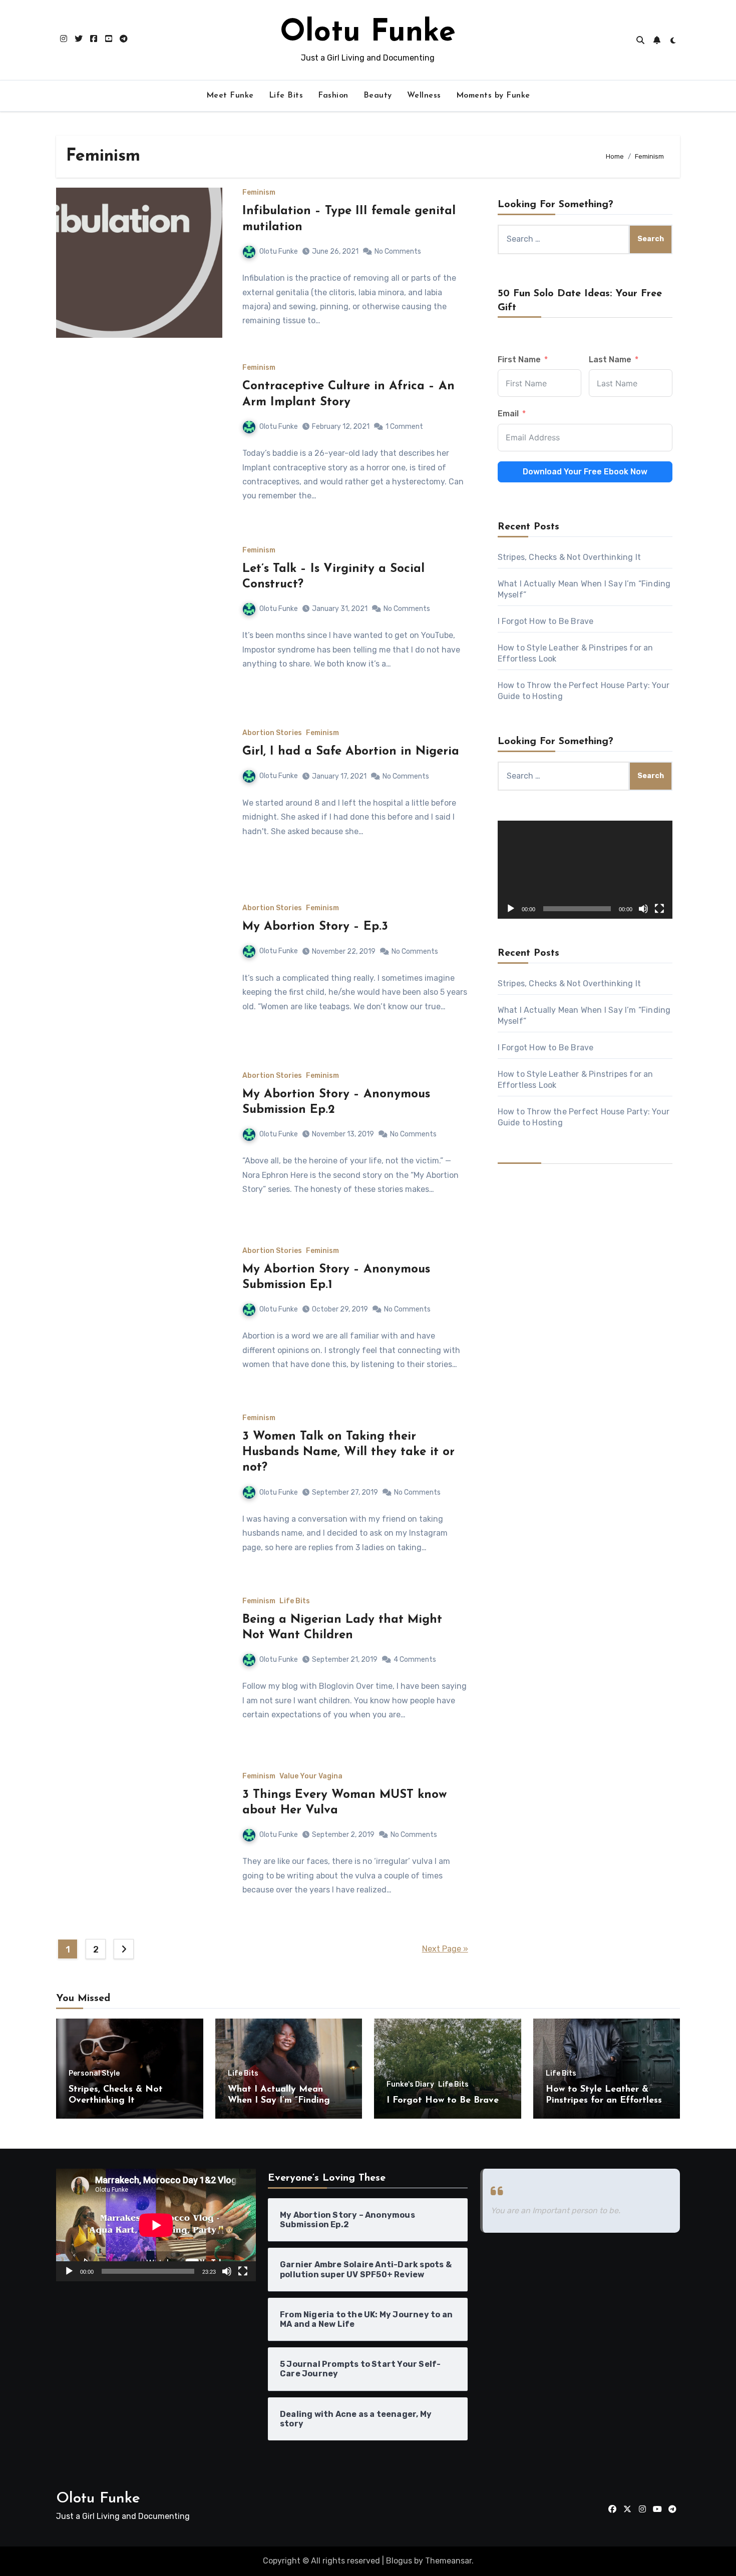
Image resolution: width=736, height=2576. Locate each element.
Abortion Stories (272, 733)
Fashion (333, 96)
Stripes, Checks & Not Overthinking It (569, 557)
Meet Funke (230, 96)
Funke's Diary (410, 2085)
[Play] (511, 909)
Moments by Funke (493, 96)
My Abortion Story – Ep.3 (315, 927)
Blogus (399, 2561)
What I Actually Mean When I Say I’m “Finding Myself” (279, 2100)
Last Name (610, 360)
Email (508, 414)
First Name (519, 360)
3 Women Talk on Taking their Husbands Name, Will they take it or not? (348, 1452)
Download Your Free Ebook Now (585, 472)
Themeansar (448, 2561)
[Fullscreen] (659, 909)
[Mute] (643, 909)
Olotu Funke (368, 33)
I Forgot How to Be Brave (546, 621)
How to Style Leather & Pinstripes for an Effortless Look (604, 2100)
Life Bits (286, 96)
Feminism (259, 193)
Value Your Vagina (311, 1776)
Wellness (424, 96)
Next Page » (445, 1949)
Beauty (378, 96)
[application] (585, 870)
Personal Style (94, 2074)
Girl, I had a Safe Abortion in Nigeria (351, 752)
